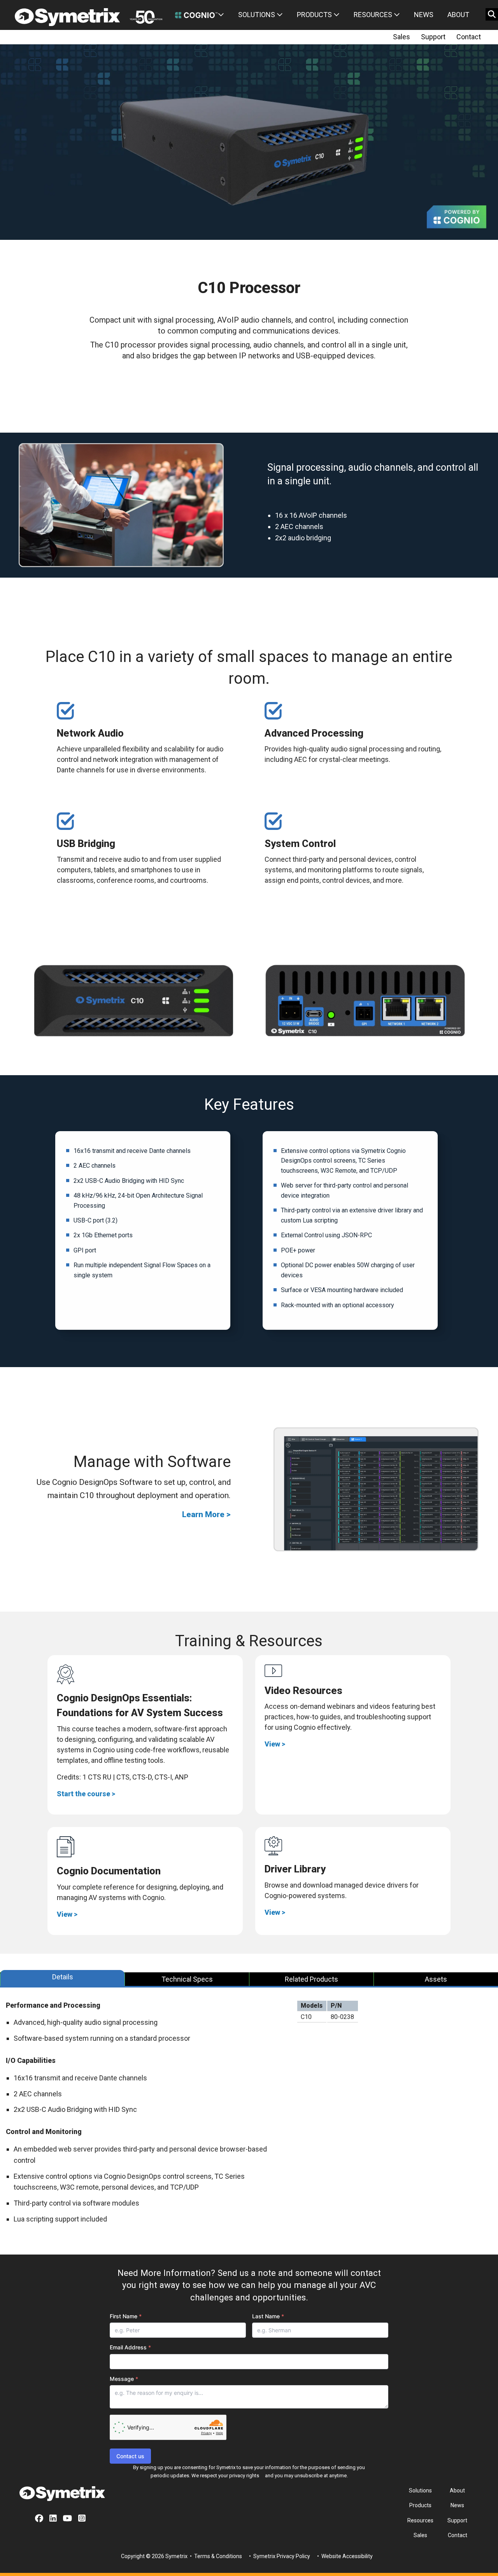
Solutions (257, 15)
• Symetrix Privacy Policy (279, 2556)
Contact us (130, 2456)
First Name (126, 2316)
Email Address (130, 2347)
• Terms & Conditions (215, 2556)
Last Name (268, 2316)
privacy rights (244, 2476)
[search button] (492, 14)
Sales (402, 37)
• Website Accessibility (344, 2556)
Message (124, 2379)
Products (315, 15)
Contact (469, 37)
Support (433, 37)
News (424, 15)
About (458, 15)
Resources (374, 15)
